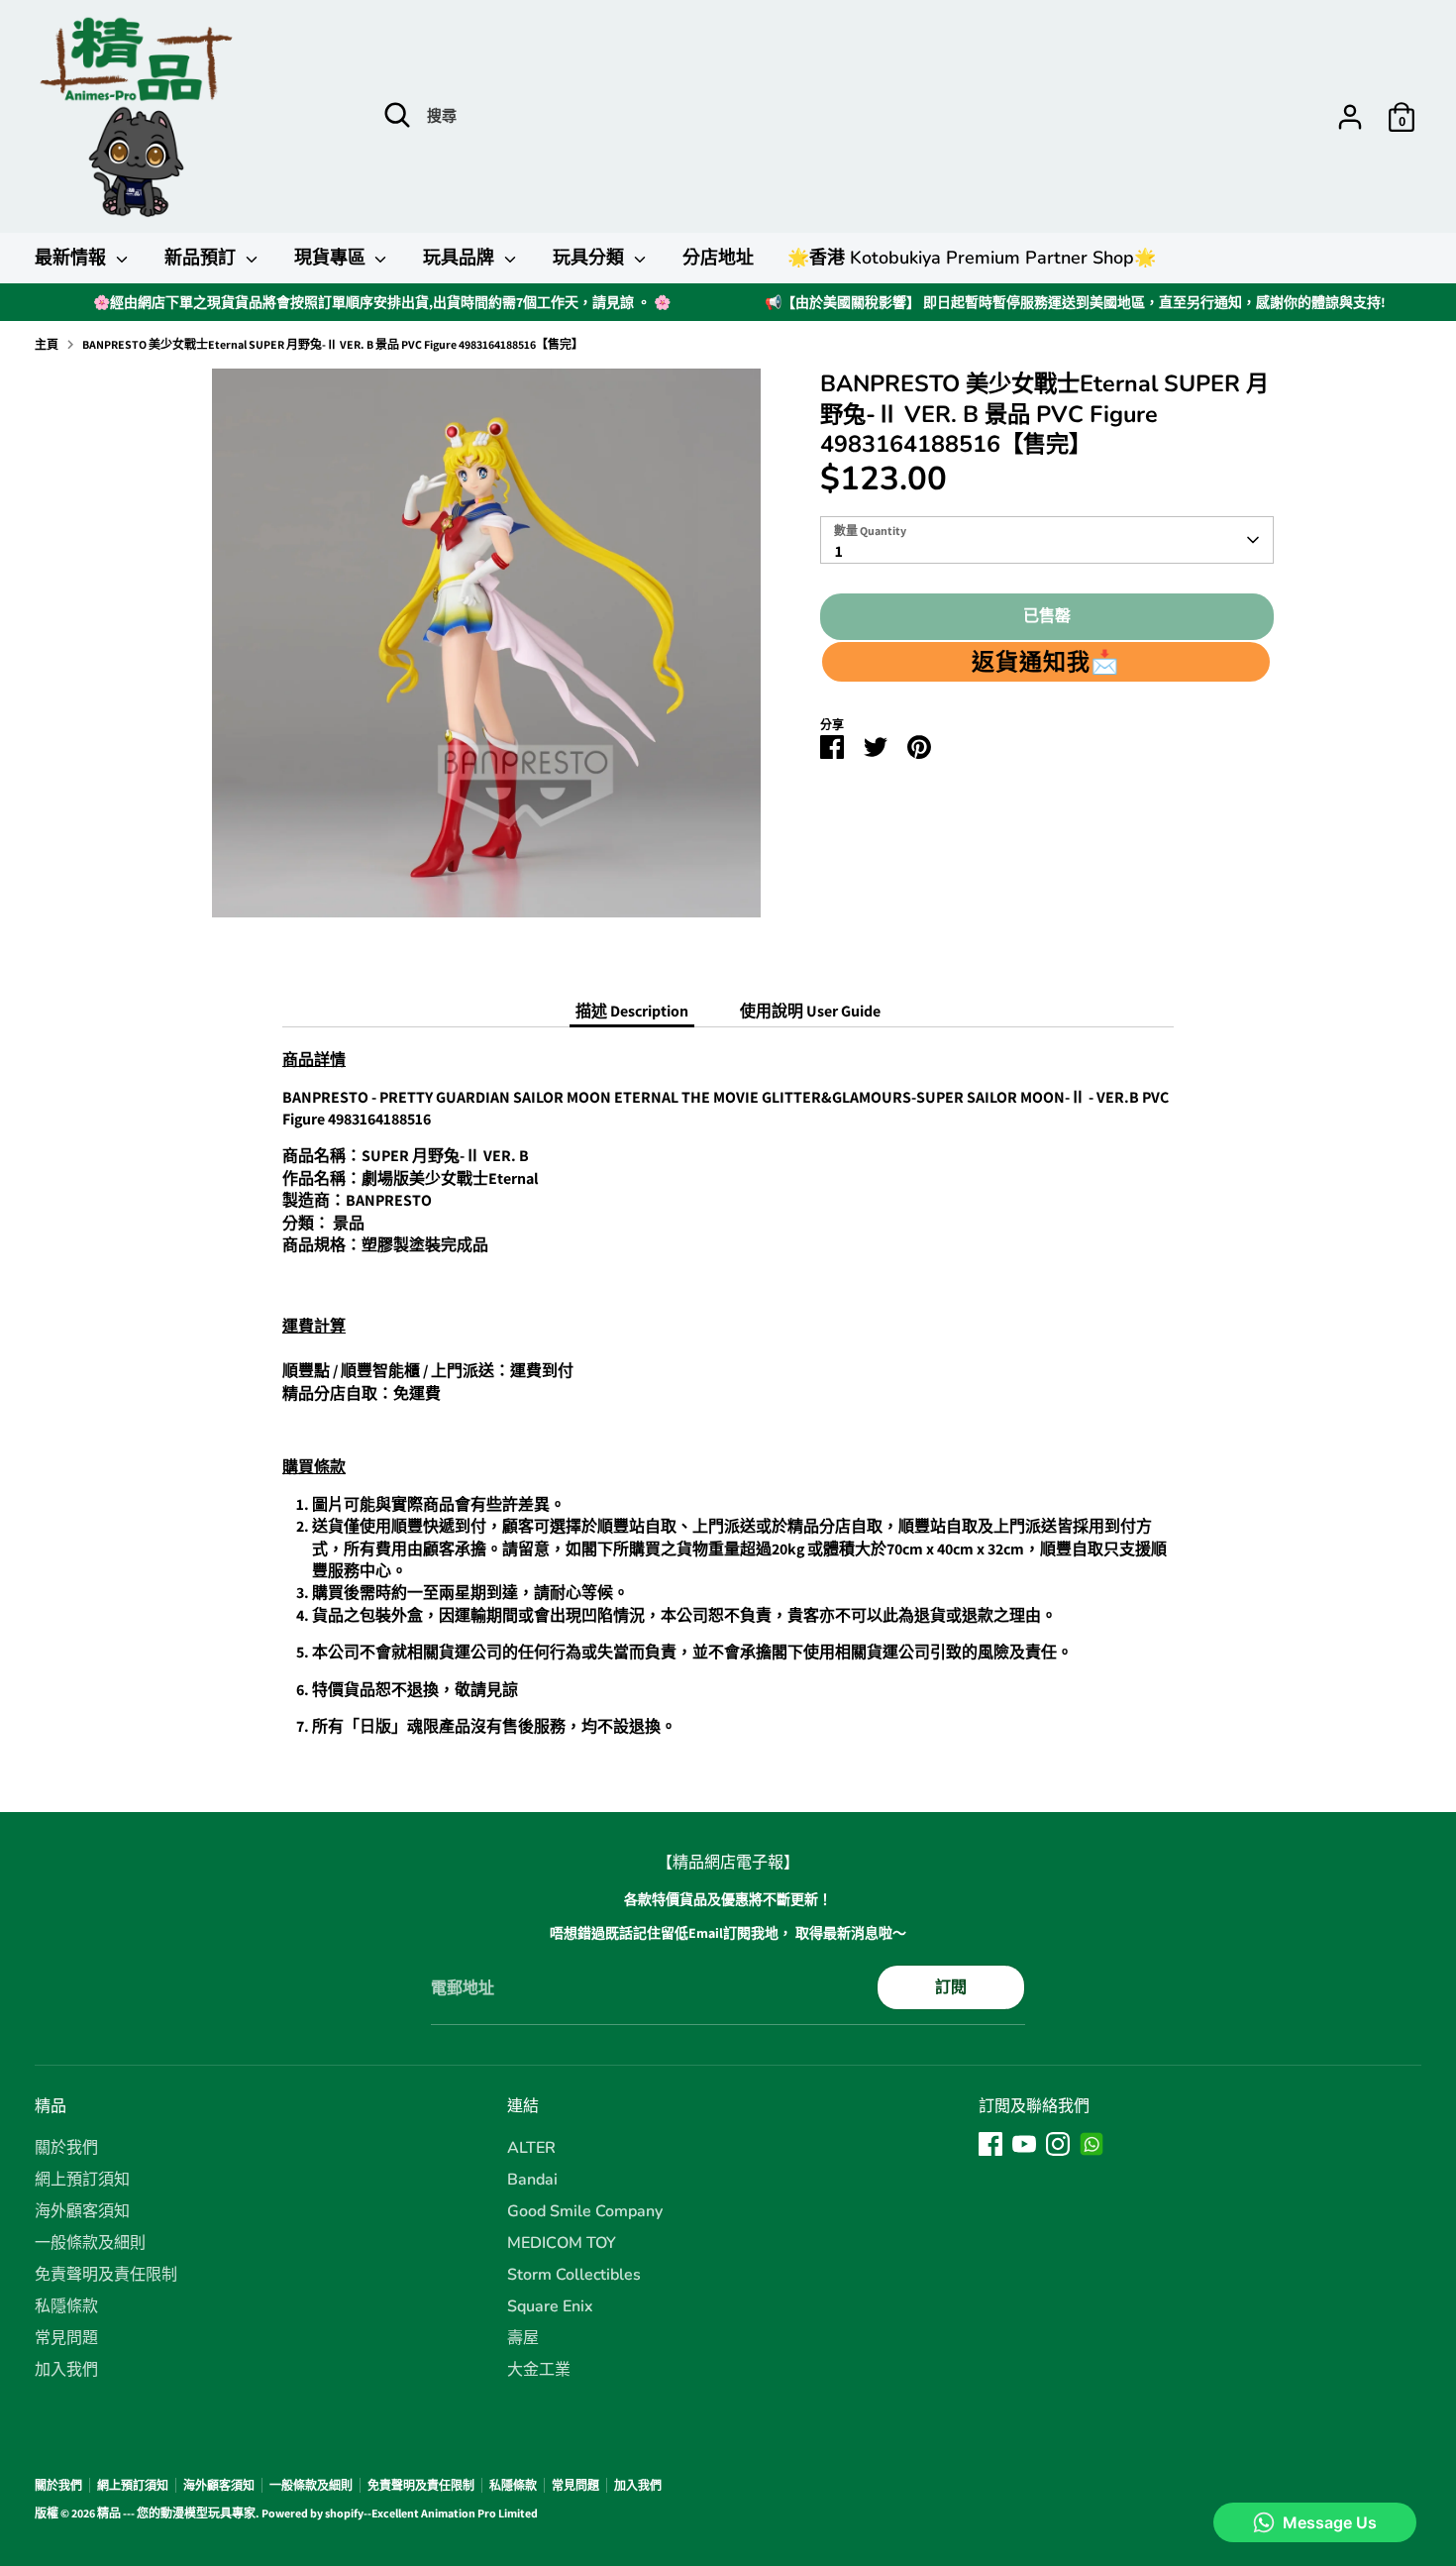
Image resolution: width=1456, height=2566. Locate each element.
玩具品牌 (461, 258)
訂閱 (951, 1987)
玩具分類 (591, 258)
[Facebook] (990, 2144)
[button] (1046, 662)
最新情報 (73, 258)
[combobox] (1047, 540)
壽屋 (523, 2338)
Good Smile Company (585, 2211)
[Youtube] (1024, 2144)
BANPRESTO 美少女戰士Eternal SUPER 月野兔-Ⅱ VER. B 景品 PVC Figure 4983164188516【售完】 (333, 344)
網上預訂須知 (82, 2180)
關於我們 (66, 2148)
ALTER (531, 2148)
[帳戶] (1350, 117)
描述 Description (632, 1011)
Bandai (532, 2180)
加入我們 (66, 2370)
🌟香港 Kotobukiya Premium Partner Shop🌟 (972, 258)
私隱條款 (66, 2306)
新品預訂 (203, 258)
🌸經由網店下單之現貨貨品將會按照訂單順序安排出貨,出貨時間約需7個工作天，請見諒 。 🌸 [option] (382, 302)
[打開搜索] (397, 115)
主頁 (47, 344)
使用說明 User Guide (810, 1011)
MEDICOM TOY (562, 2243)
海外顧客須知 (82, 2211)
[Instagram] (1058, 2144)
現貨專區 (332, 258)
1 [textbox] (839, 551)
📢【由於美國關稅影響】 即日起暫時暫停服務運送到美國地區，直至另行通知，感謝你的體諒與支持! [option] (1075, 302)
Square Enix (550, 2306)
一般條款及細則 (90, 2243)
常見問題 (66, 2338)
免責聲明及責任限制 (106, 2275)
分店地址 (718, 258)
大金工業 (539, 2370)
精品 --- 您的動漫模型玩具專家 (176, 2513)
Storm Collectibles (574, 2275)
